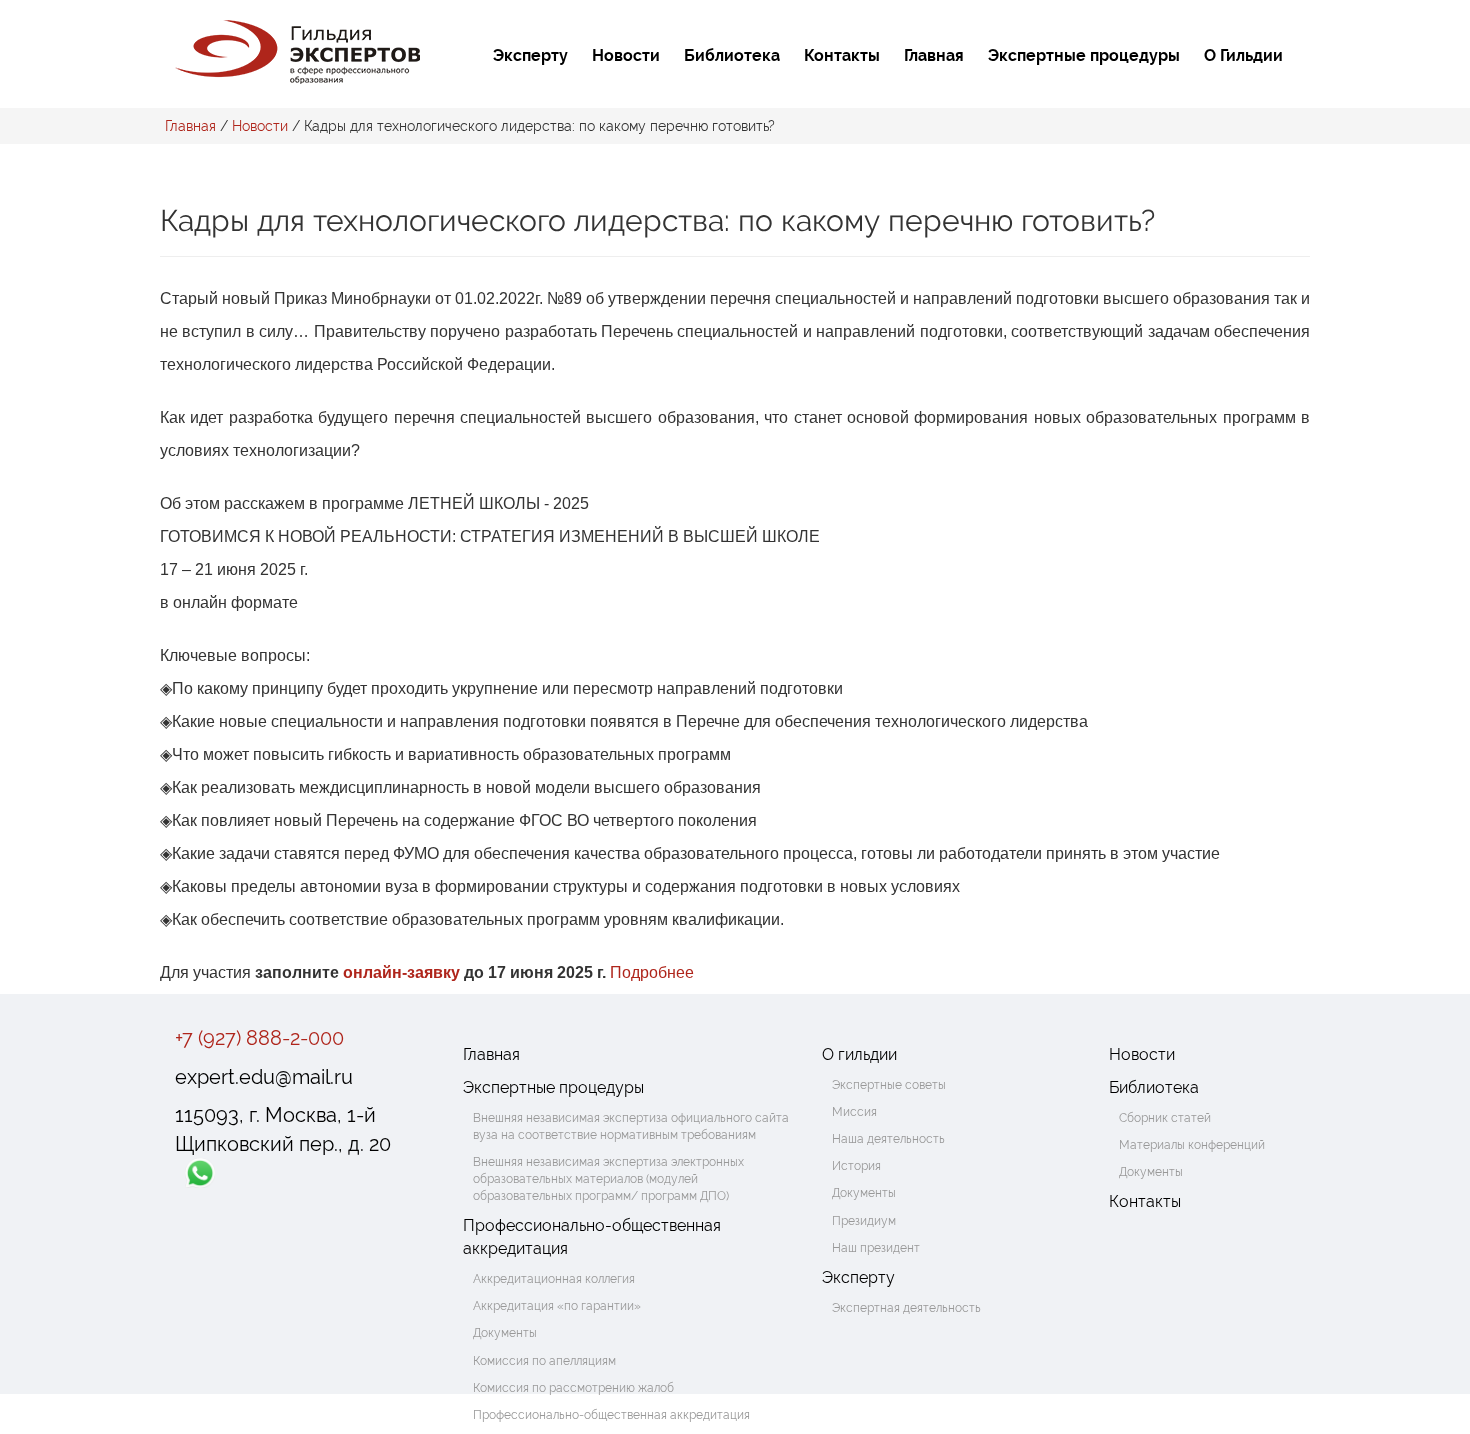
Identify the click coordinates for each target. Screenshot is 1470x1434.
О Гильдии (1243, 55)
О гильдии (859, 1054)
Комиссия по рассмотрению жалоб (573, 1388)
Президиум (864, 1221)
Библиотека (732, 55)
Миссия (854, 1112)
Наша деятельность (888, 1139)
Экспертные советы (889, 1085)
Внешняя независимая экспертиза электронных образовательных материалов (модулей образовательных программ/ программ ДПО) (608, 1179)
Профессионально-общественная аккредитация (592, 1237)
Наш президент (876, 1248)
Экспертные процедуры (1084, 55)
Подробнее (652, 972)
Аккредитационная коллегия (554, 1279)
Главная (934, 55)
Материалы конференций (1192, 1145)
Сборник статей (1165, 1118)
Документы (505, 1333)
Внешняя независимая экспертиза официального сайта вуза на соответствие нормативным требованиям (631, 1126)
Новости (626, 55)
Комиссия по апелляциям (544, 1361)
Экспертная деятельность (906, 1308)
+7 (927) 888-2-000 (259, 1038)
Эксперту (530, 55)
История (856, 1166)
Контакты (842, 55)
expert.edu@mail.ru (264, 1077)
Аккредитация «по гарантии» (557, 1306)
